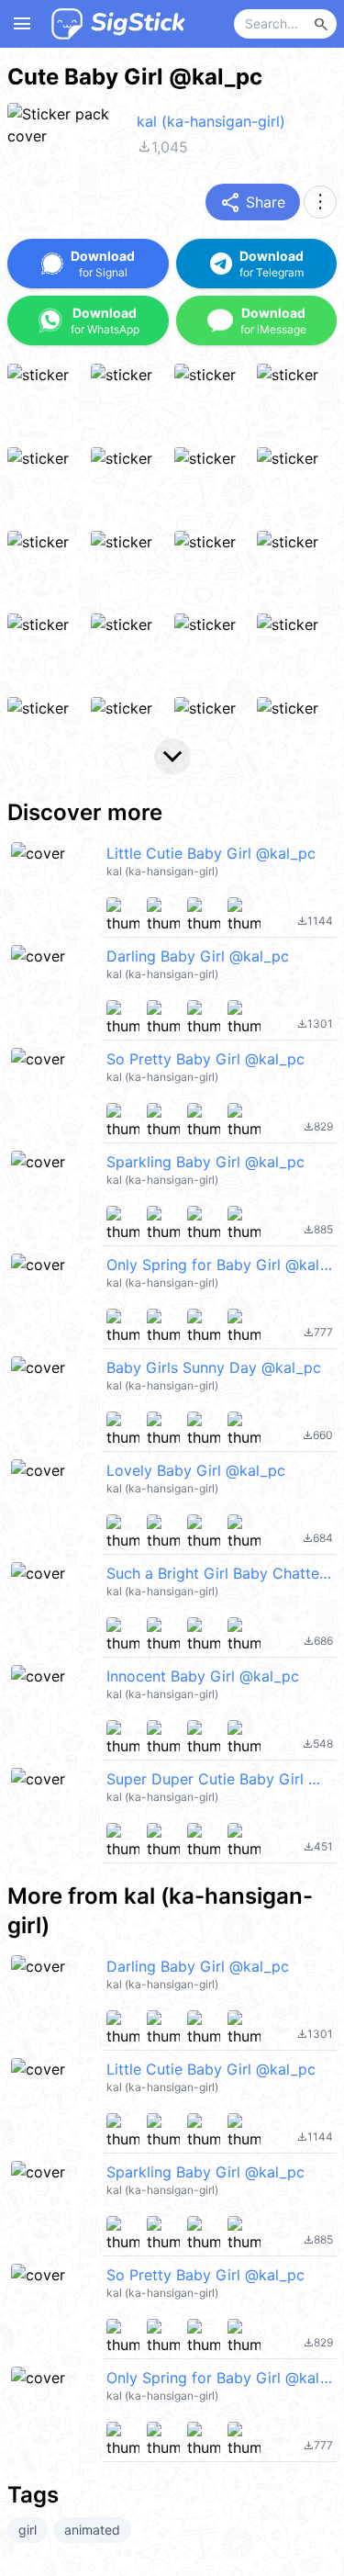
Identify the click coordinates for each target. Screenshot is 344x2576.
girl (28, 2530)
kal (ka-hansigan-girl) (211, 121)
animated (92, 2530)
